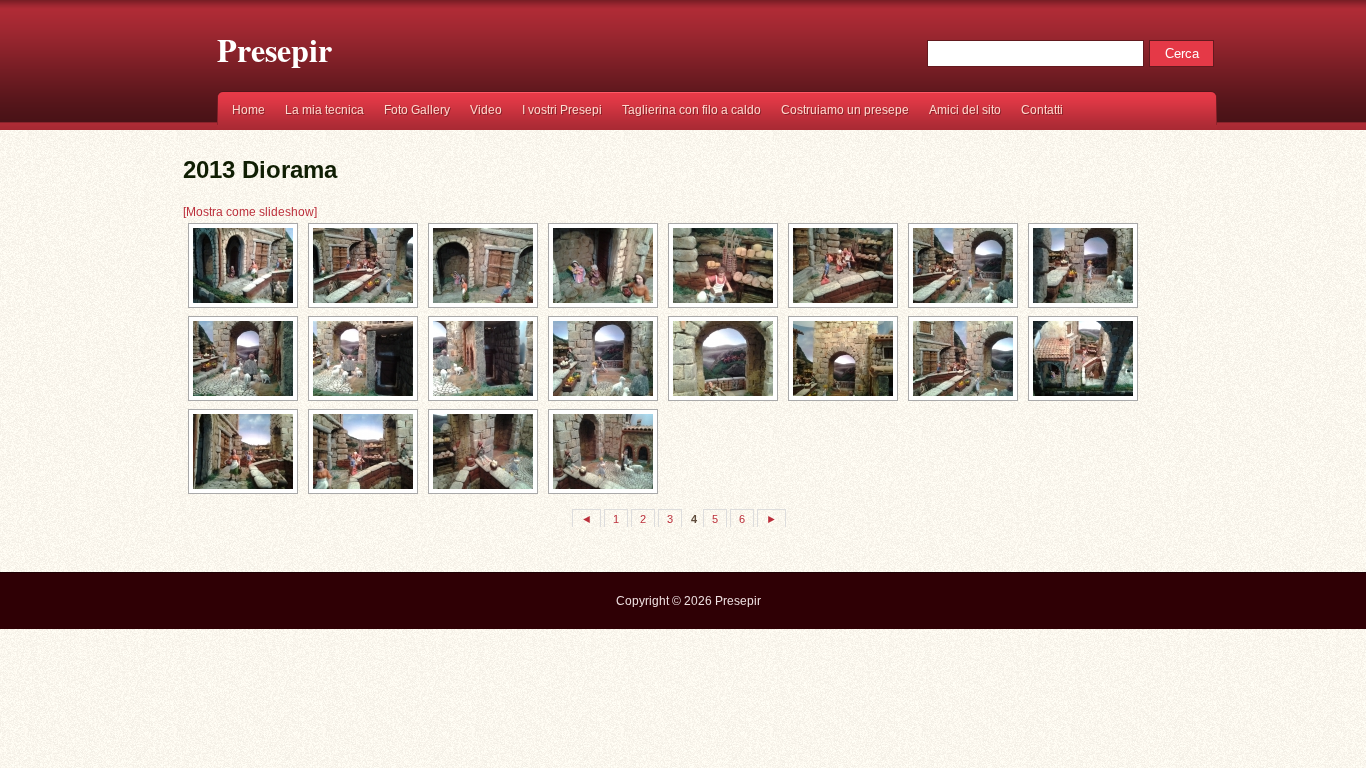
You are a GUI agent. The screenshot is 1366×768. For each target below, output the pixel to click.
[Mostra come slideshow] (250, 212)
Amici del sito (965, 110)
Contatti (1042, 110)
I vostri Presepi (562, 110)
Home (248, 110)
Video (486, 110)
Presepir (274, 50)
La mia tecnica (324, 110)
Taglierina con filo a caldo (691, 110)
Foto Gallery (417, 110)
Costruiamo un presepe (845, 110)
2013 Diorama (260, 169)
